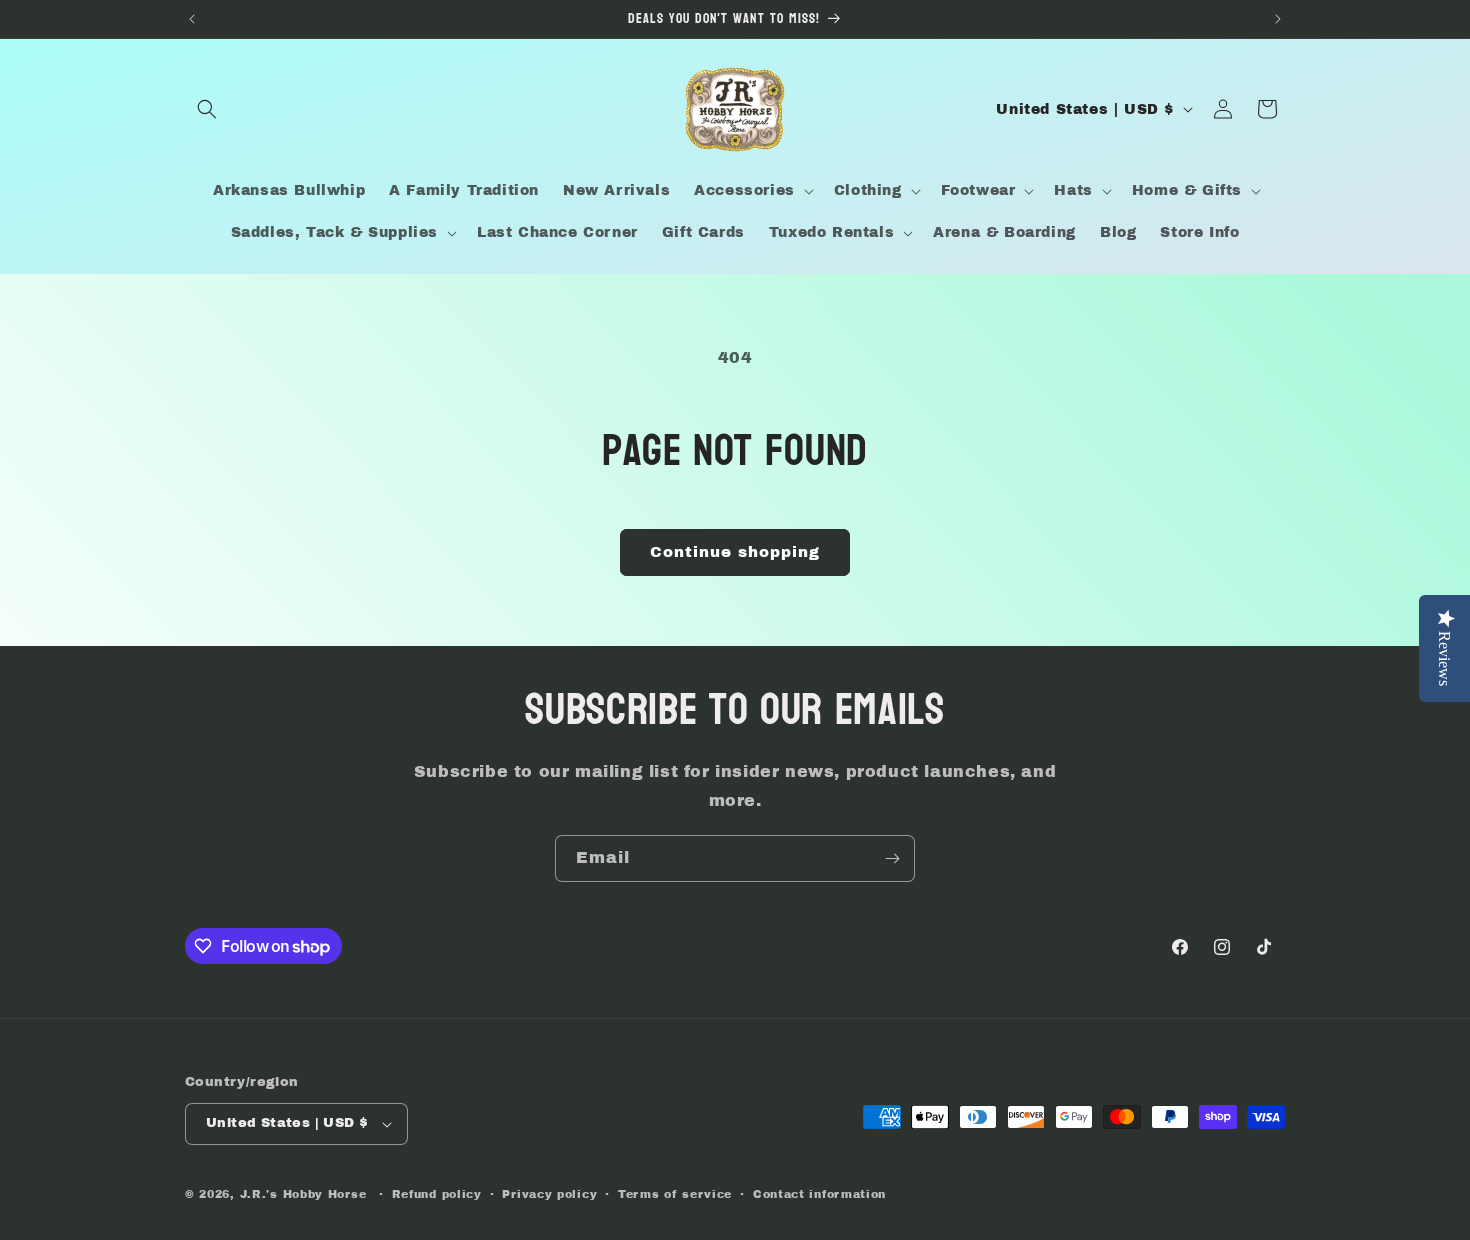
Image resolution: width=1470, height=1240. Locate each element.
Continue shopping (735, 552)
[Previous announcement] (192, 19)
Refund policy (437, 1194)
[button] (207, 109)
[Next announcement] (1278, 19)
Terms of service (675, 1194)
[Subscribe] (892, 858)
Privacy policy (549, 1194)
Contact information (819, 1194)
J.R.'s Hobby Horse (303, 1194)
